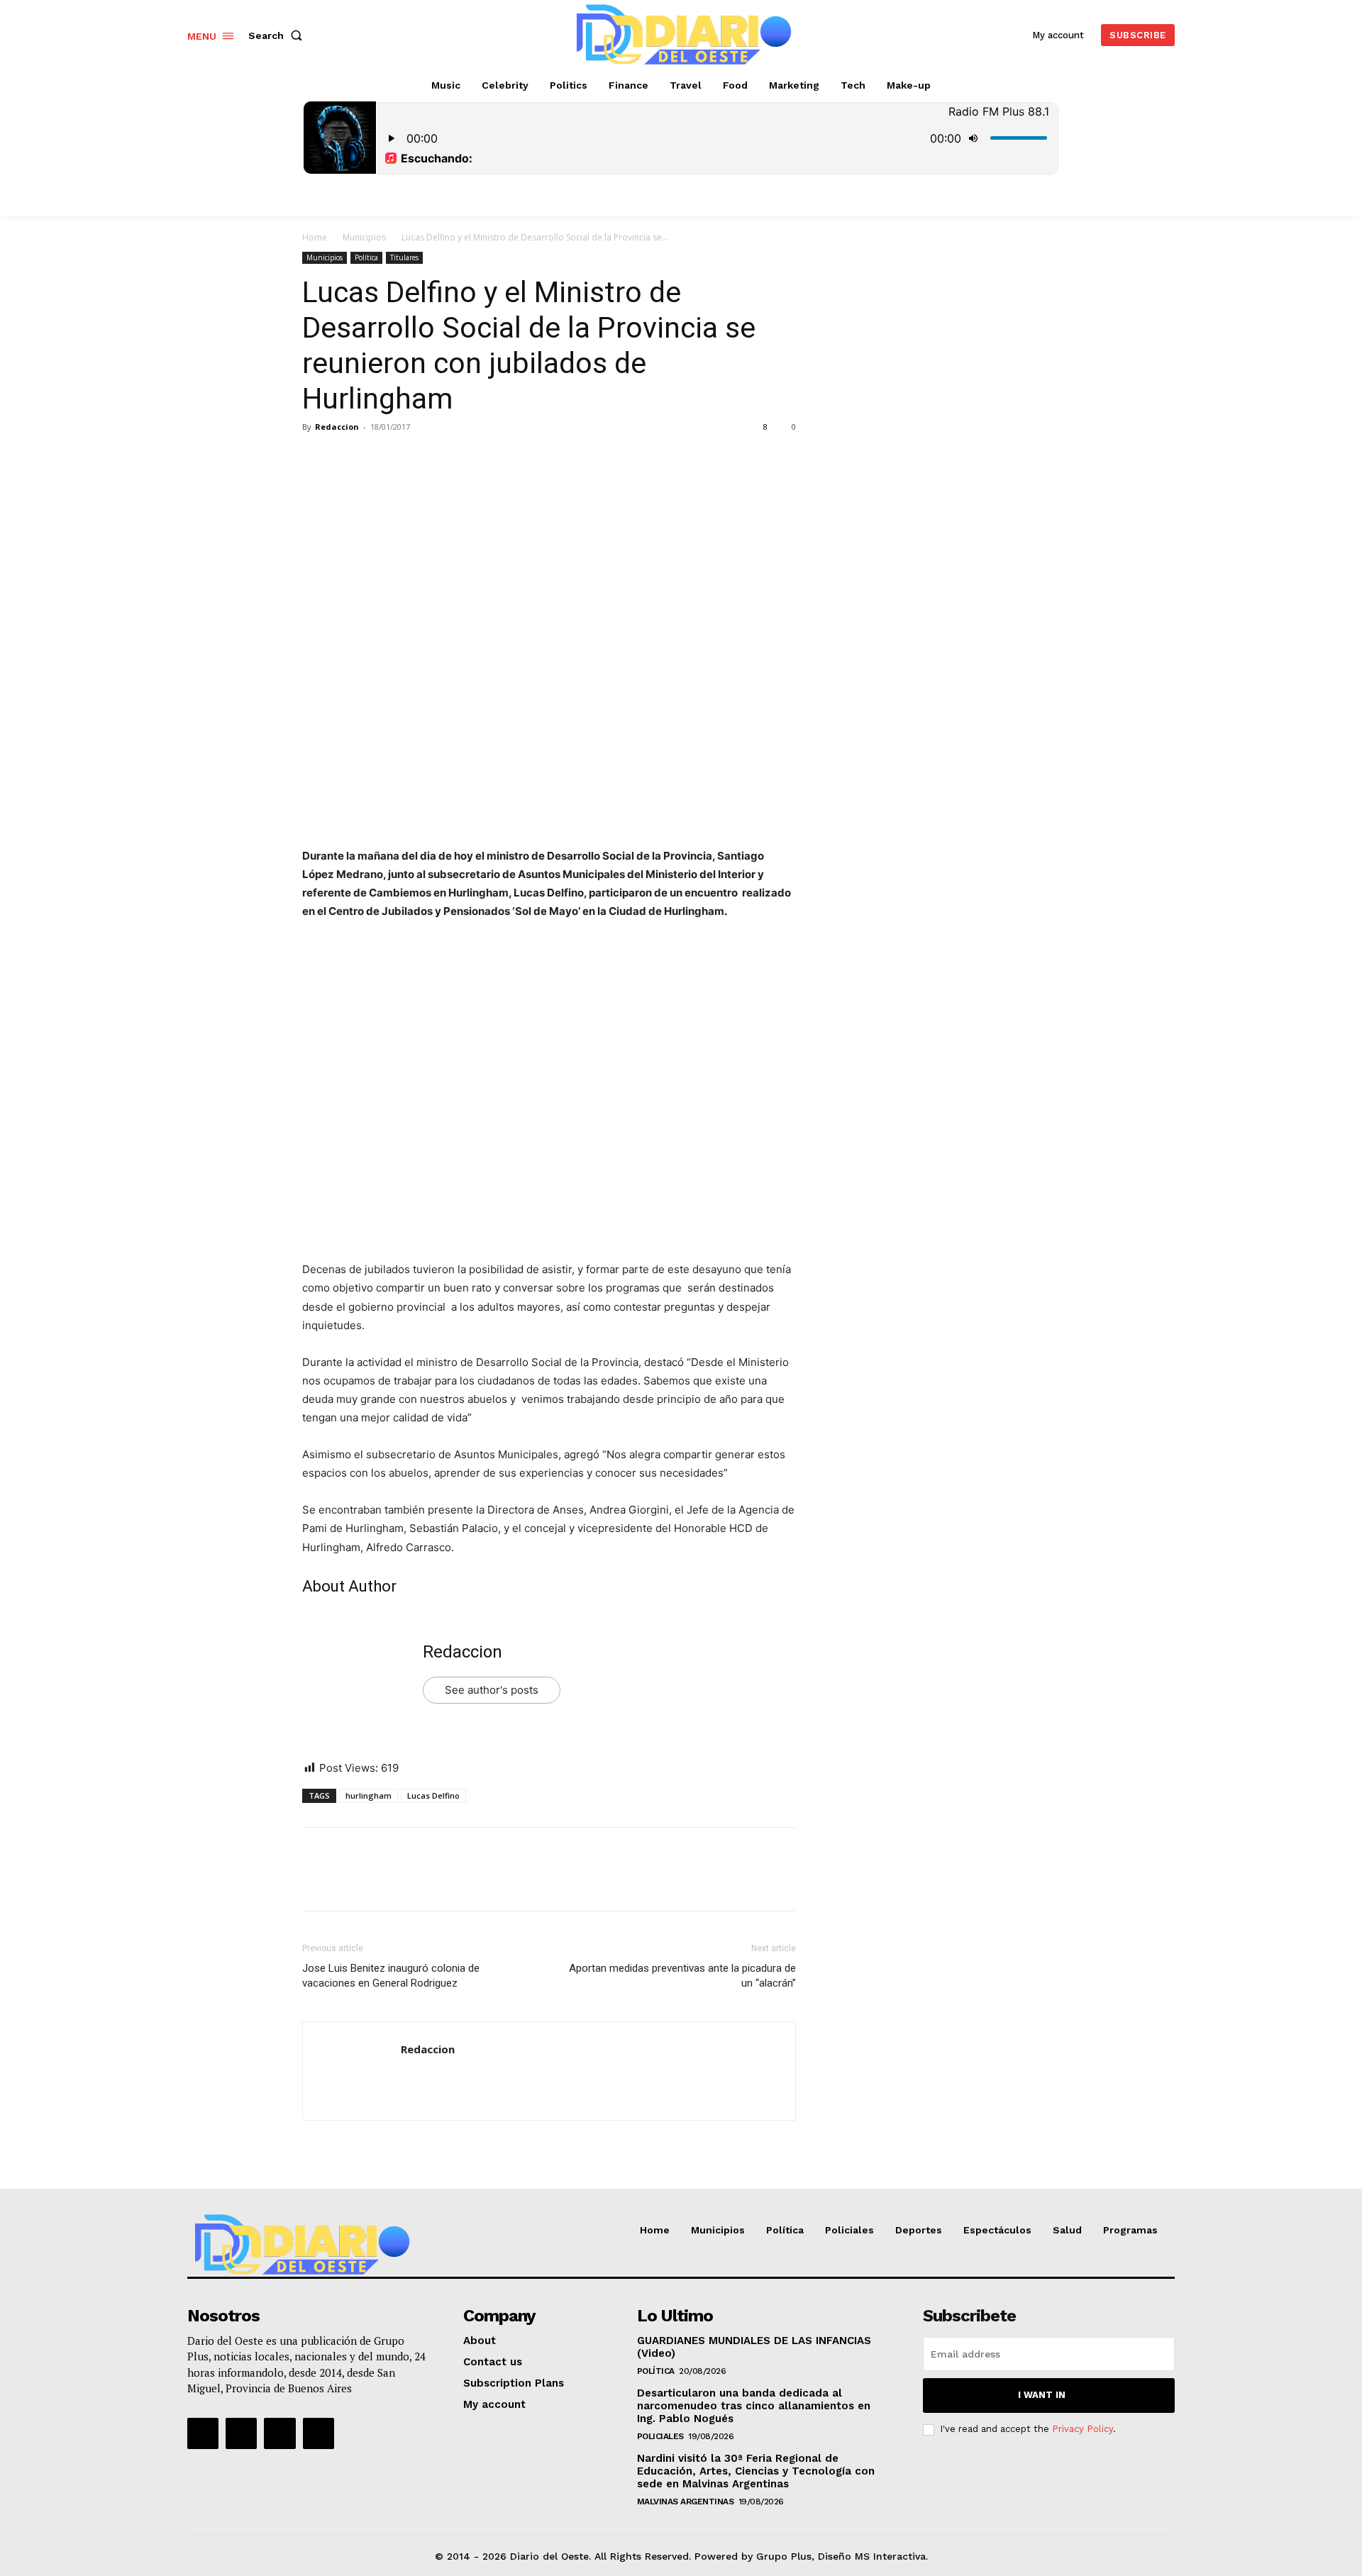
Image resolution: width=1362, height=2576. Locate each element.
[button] (278, 35)
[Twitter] (349, 459)
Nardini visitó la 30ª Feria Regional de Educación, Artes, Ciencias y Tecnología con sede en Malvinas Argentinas (756, 2471)
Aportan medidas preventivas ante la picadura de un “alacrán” (682, 1976)
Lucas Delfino (433, 1795)
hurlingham (369, 1795)
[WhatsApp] (414, 459)
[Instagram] (241, 2433)
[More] (448, 459)
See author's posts (492, 1690)
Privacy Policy (1083, 2429)
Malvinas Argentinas (686, 2502)
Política (366, 257)
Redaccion (337, 427)
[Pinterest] (382, 459)
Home (315, 237)
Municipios (364, 237)
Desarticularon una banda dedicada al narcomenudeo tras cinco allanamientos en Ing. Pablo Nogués (754, 2406)
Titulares (404, 257)
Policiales (660, 2436)
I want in (1042, 2395)
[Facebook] (316, 459)
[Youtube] (319, 2433)
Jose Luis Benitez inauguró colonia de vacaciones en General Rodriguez (391, 1976)
